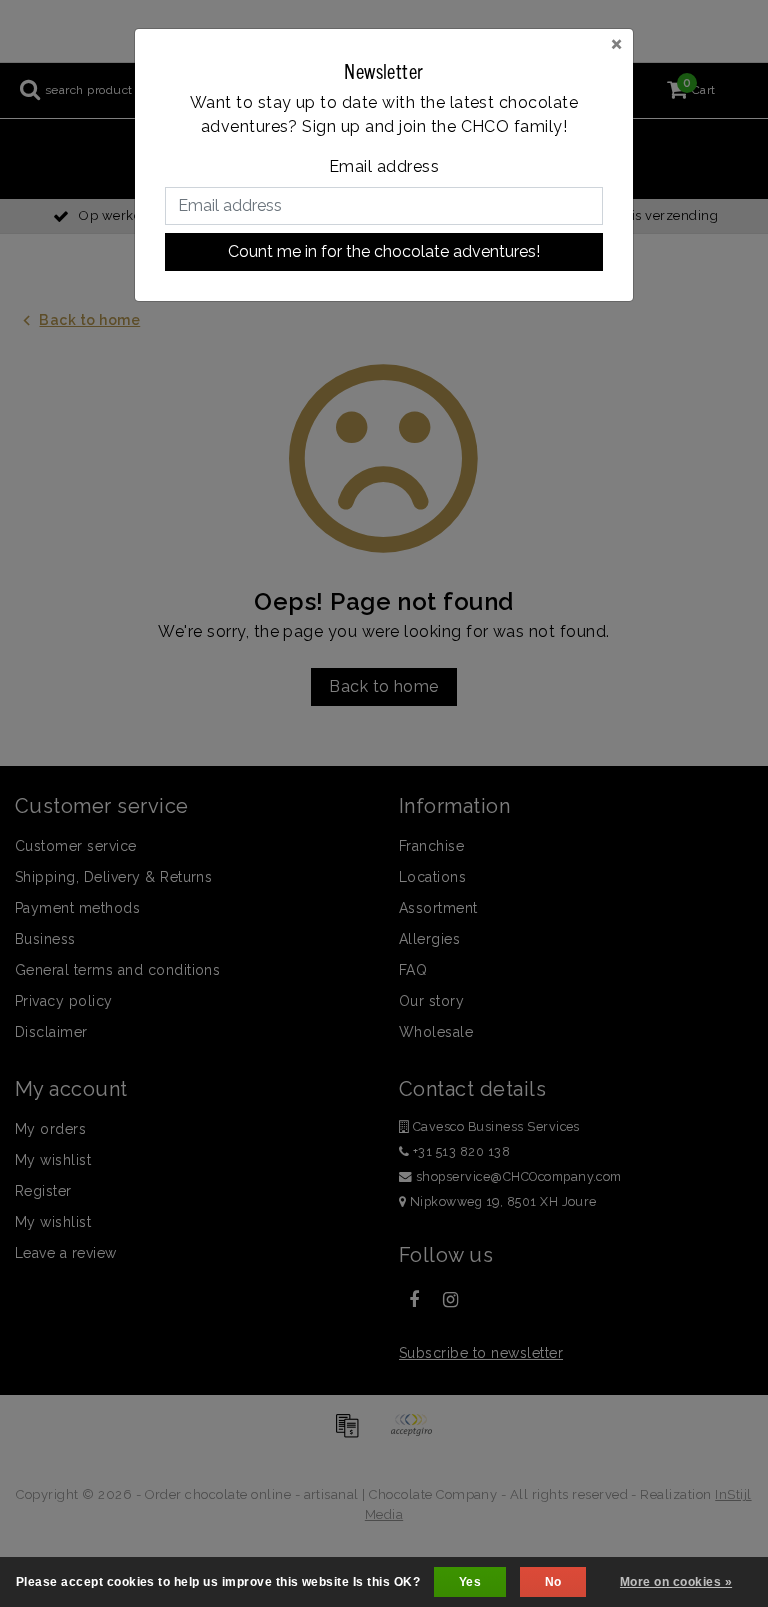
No (553, 1582)
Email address (384, 166)
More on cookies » (676, 1582)
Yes (470, 1582)
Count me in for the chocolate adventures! (384, 251)
